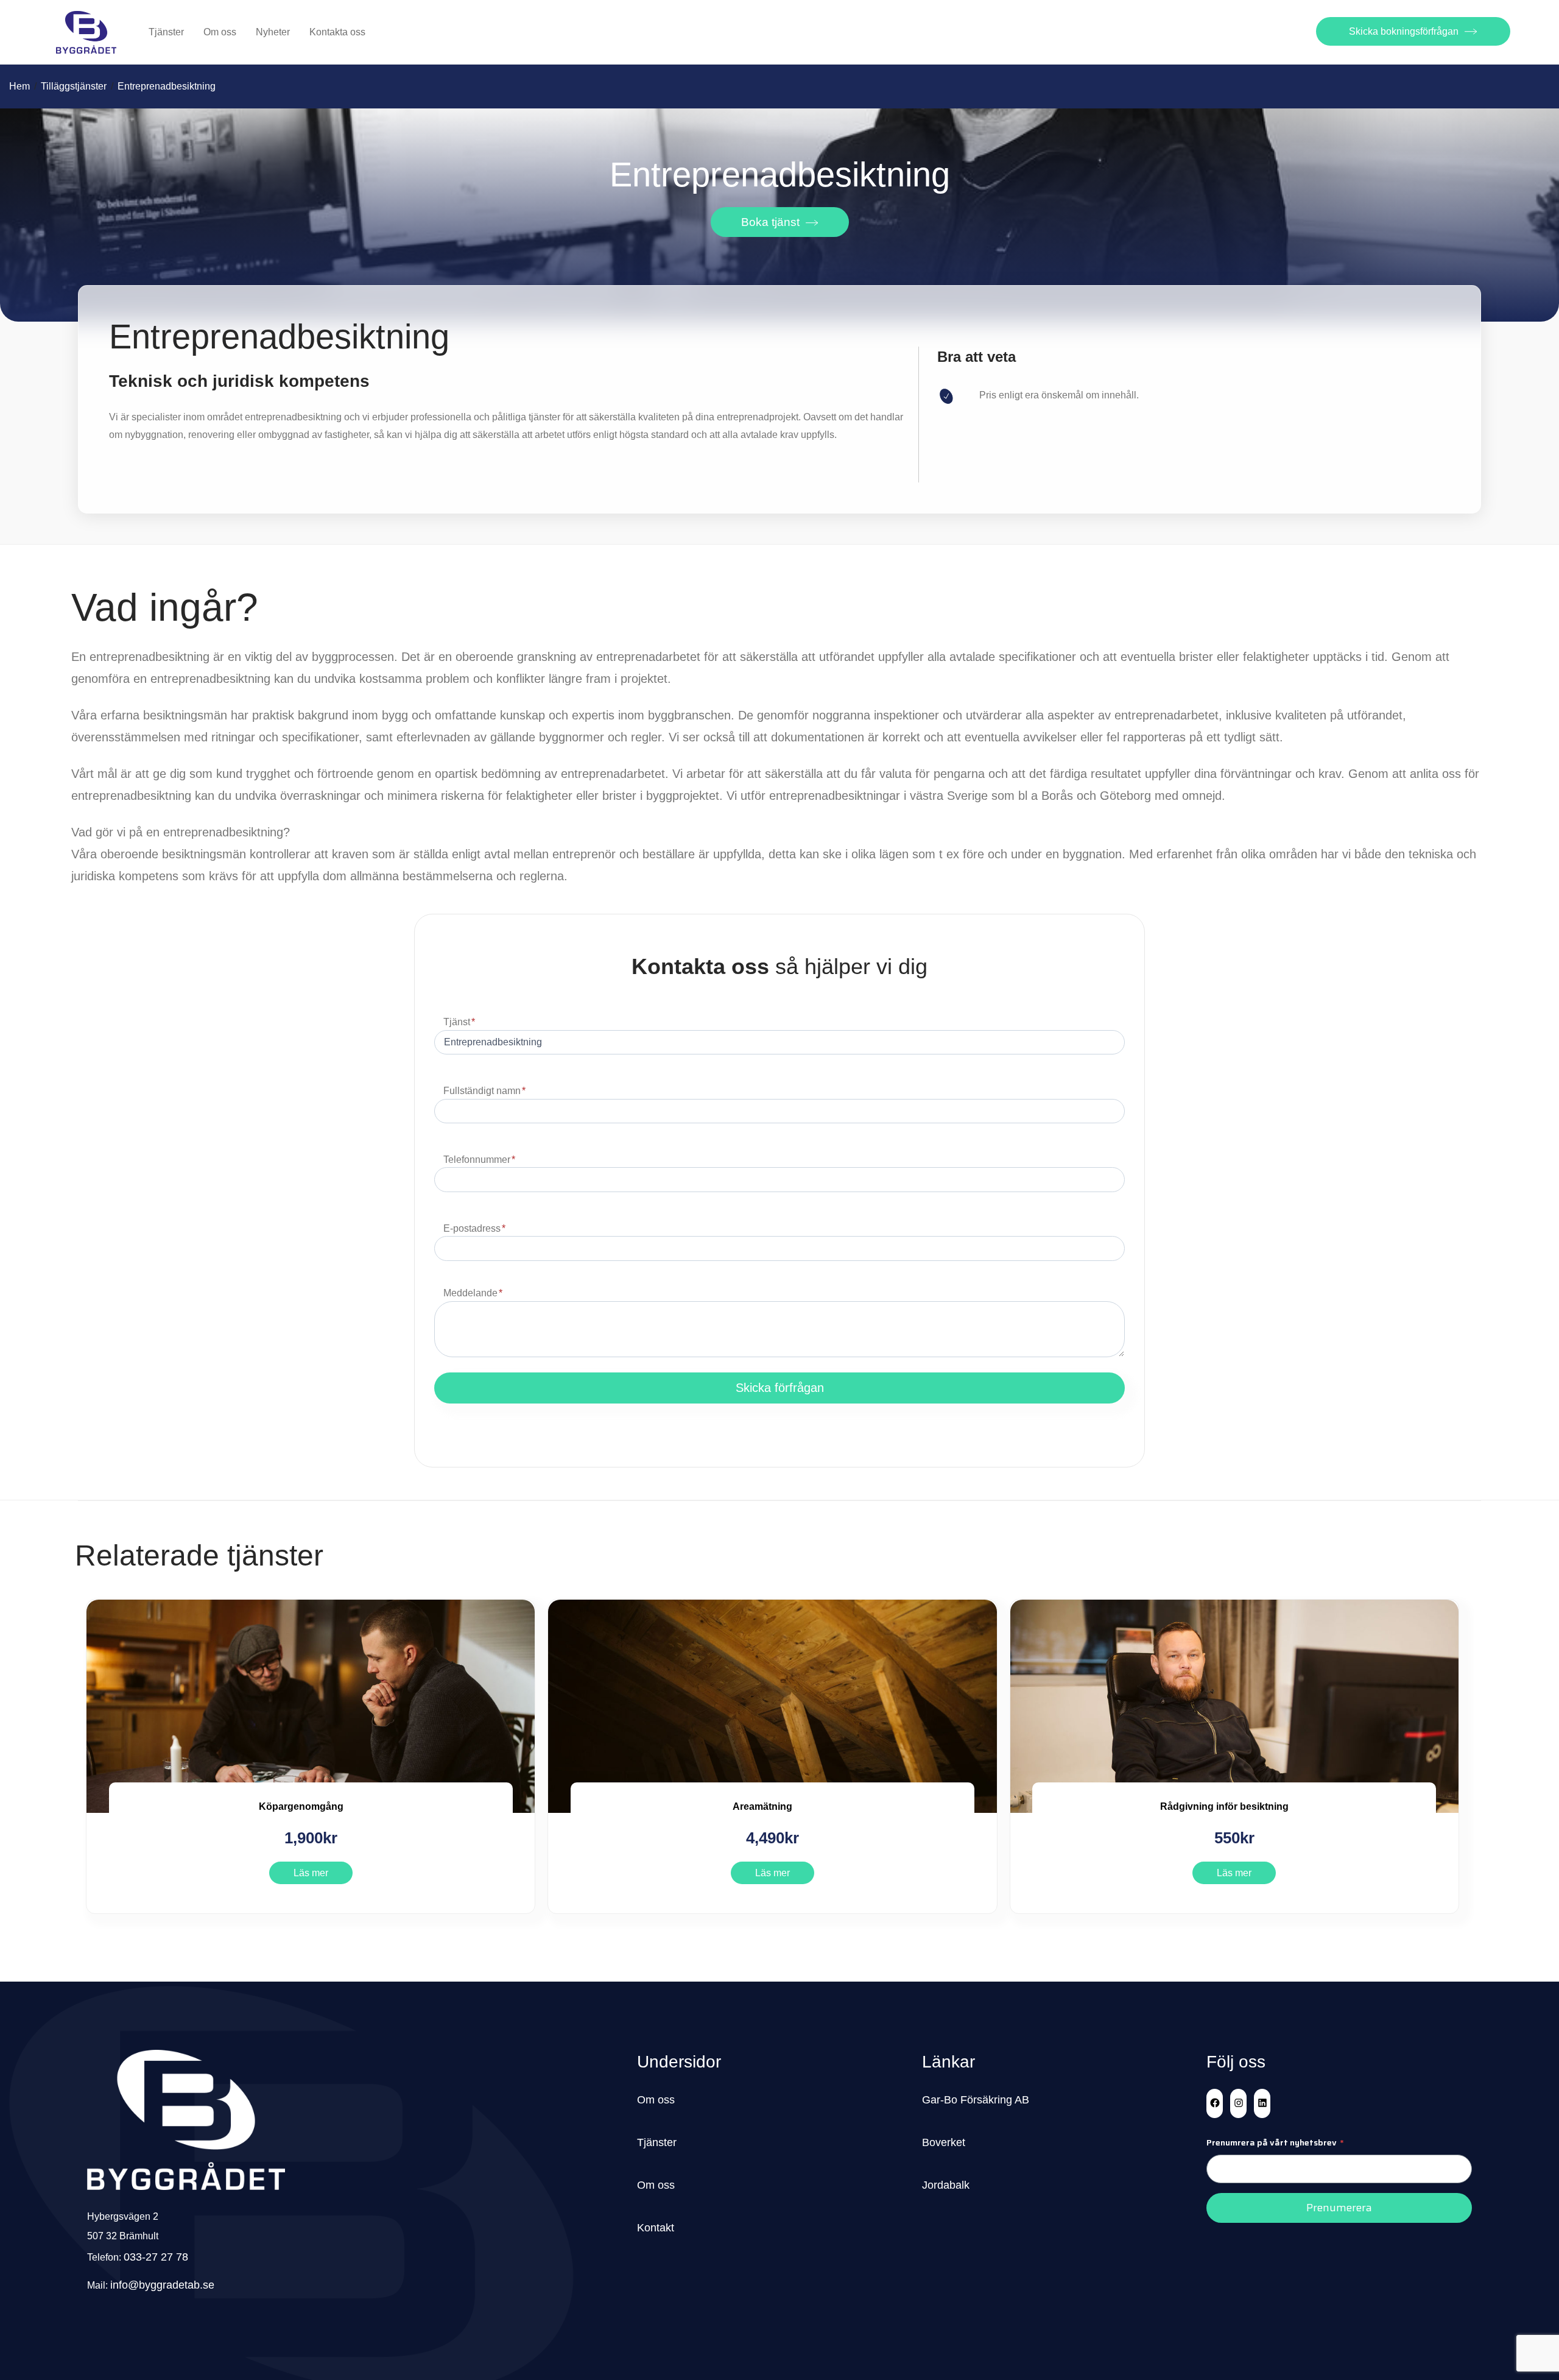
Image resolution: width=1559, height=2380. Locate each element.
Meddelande (473, 1293)
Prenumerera (1339, 2208)
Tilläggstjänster (74, 86)
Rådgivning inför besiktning (1224, 1806)
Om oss (220, 32)
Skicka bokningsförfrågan (1404, 31)
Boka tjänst (770, 222)
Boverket (944, 2142)
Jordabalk (946, 2185)
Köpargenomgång (301, 1806)
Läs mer (311, 1873)
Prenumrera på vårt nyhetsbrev (1275, 2142)
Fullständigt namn (484, 1091)
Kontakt (656, 2228)
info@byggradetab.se (162, 2285)
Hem (19, 86)
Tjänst (459, 1022)
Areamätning (762, 1806)
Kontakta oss (337, 32)
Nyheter (273, 32)
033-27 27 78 (156, 2257)
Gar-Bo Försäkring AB (976, 2100)
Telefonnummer (479, 1160)
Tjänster (166, 32)
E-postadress (474, 1228)
